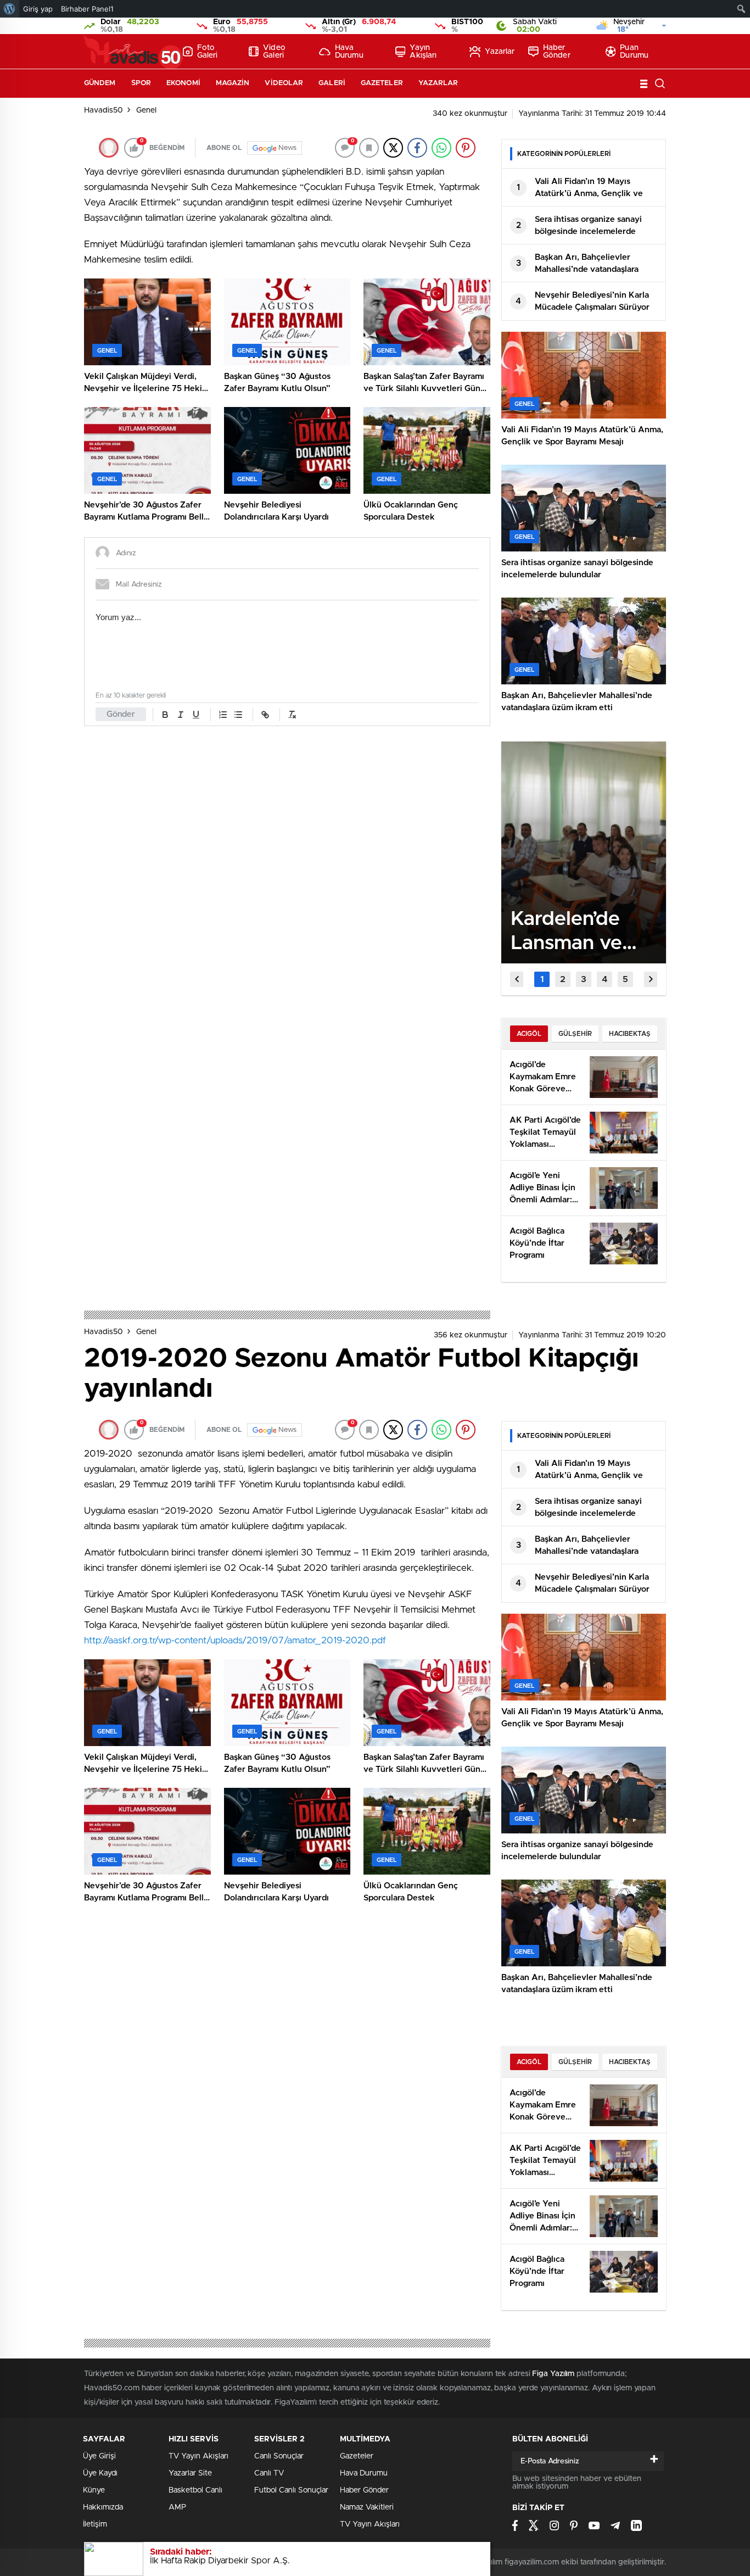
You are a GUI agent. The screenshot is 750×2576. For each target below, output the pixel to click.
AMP (177, 2507)
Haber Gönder (557, 52)
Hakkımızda (103, 2507)
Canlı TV (269, 2473)
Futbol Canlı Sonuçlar (291, 2490)
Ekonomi (183, 83)
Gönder (121, 714)
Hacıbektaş (630, 1034)
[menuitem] (10, 9)
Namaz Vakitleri (367, 2507)
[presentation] (517, 979)
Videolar (284, 83)
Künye (94, 2490)
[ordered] (223, 715)
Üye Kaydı (100, 2473)
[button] (542, 979)
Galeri (332, 83)
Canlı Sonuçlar (279, 2456)
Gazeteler (382, 83)
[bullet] (238, 715)
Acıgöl (529, 1034)
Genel (146, 110)
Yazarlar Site (190, 2473)
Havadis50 (103, 110)
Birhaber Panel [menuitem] (87, 9)
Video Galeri (274, 52)
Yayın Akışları (423, 52)
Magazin (233, 83)
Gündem (100, 83)
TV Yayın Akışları (198, 2456)
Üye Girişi (99, 2456)
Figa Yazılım (553, 2374)
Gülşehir (575, 1034)
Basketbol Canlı (195, 2490)
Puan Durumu (634, 52)
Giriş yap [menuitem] (38, 9)
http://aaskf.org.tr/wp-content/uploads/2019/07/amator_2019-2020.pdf (235, 1640)
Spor (141, 83)
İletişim (95, 2524)
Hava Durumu (349, 52)
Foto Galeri (208, 52)
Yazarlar (500, 52)
